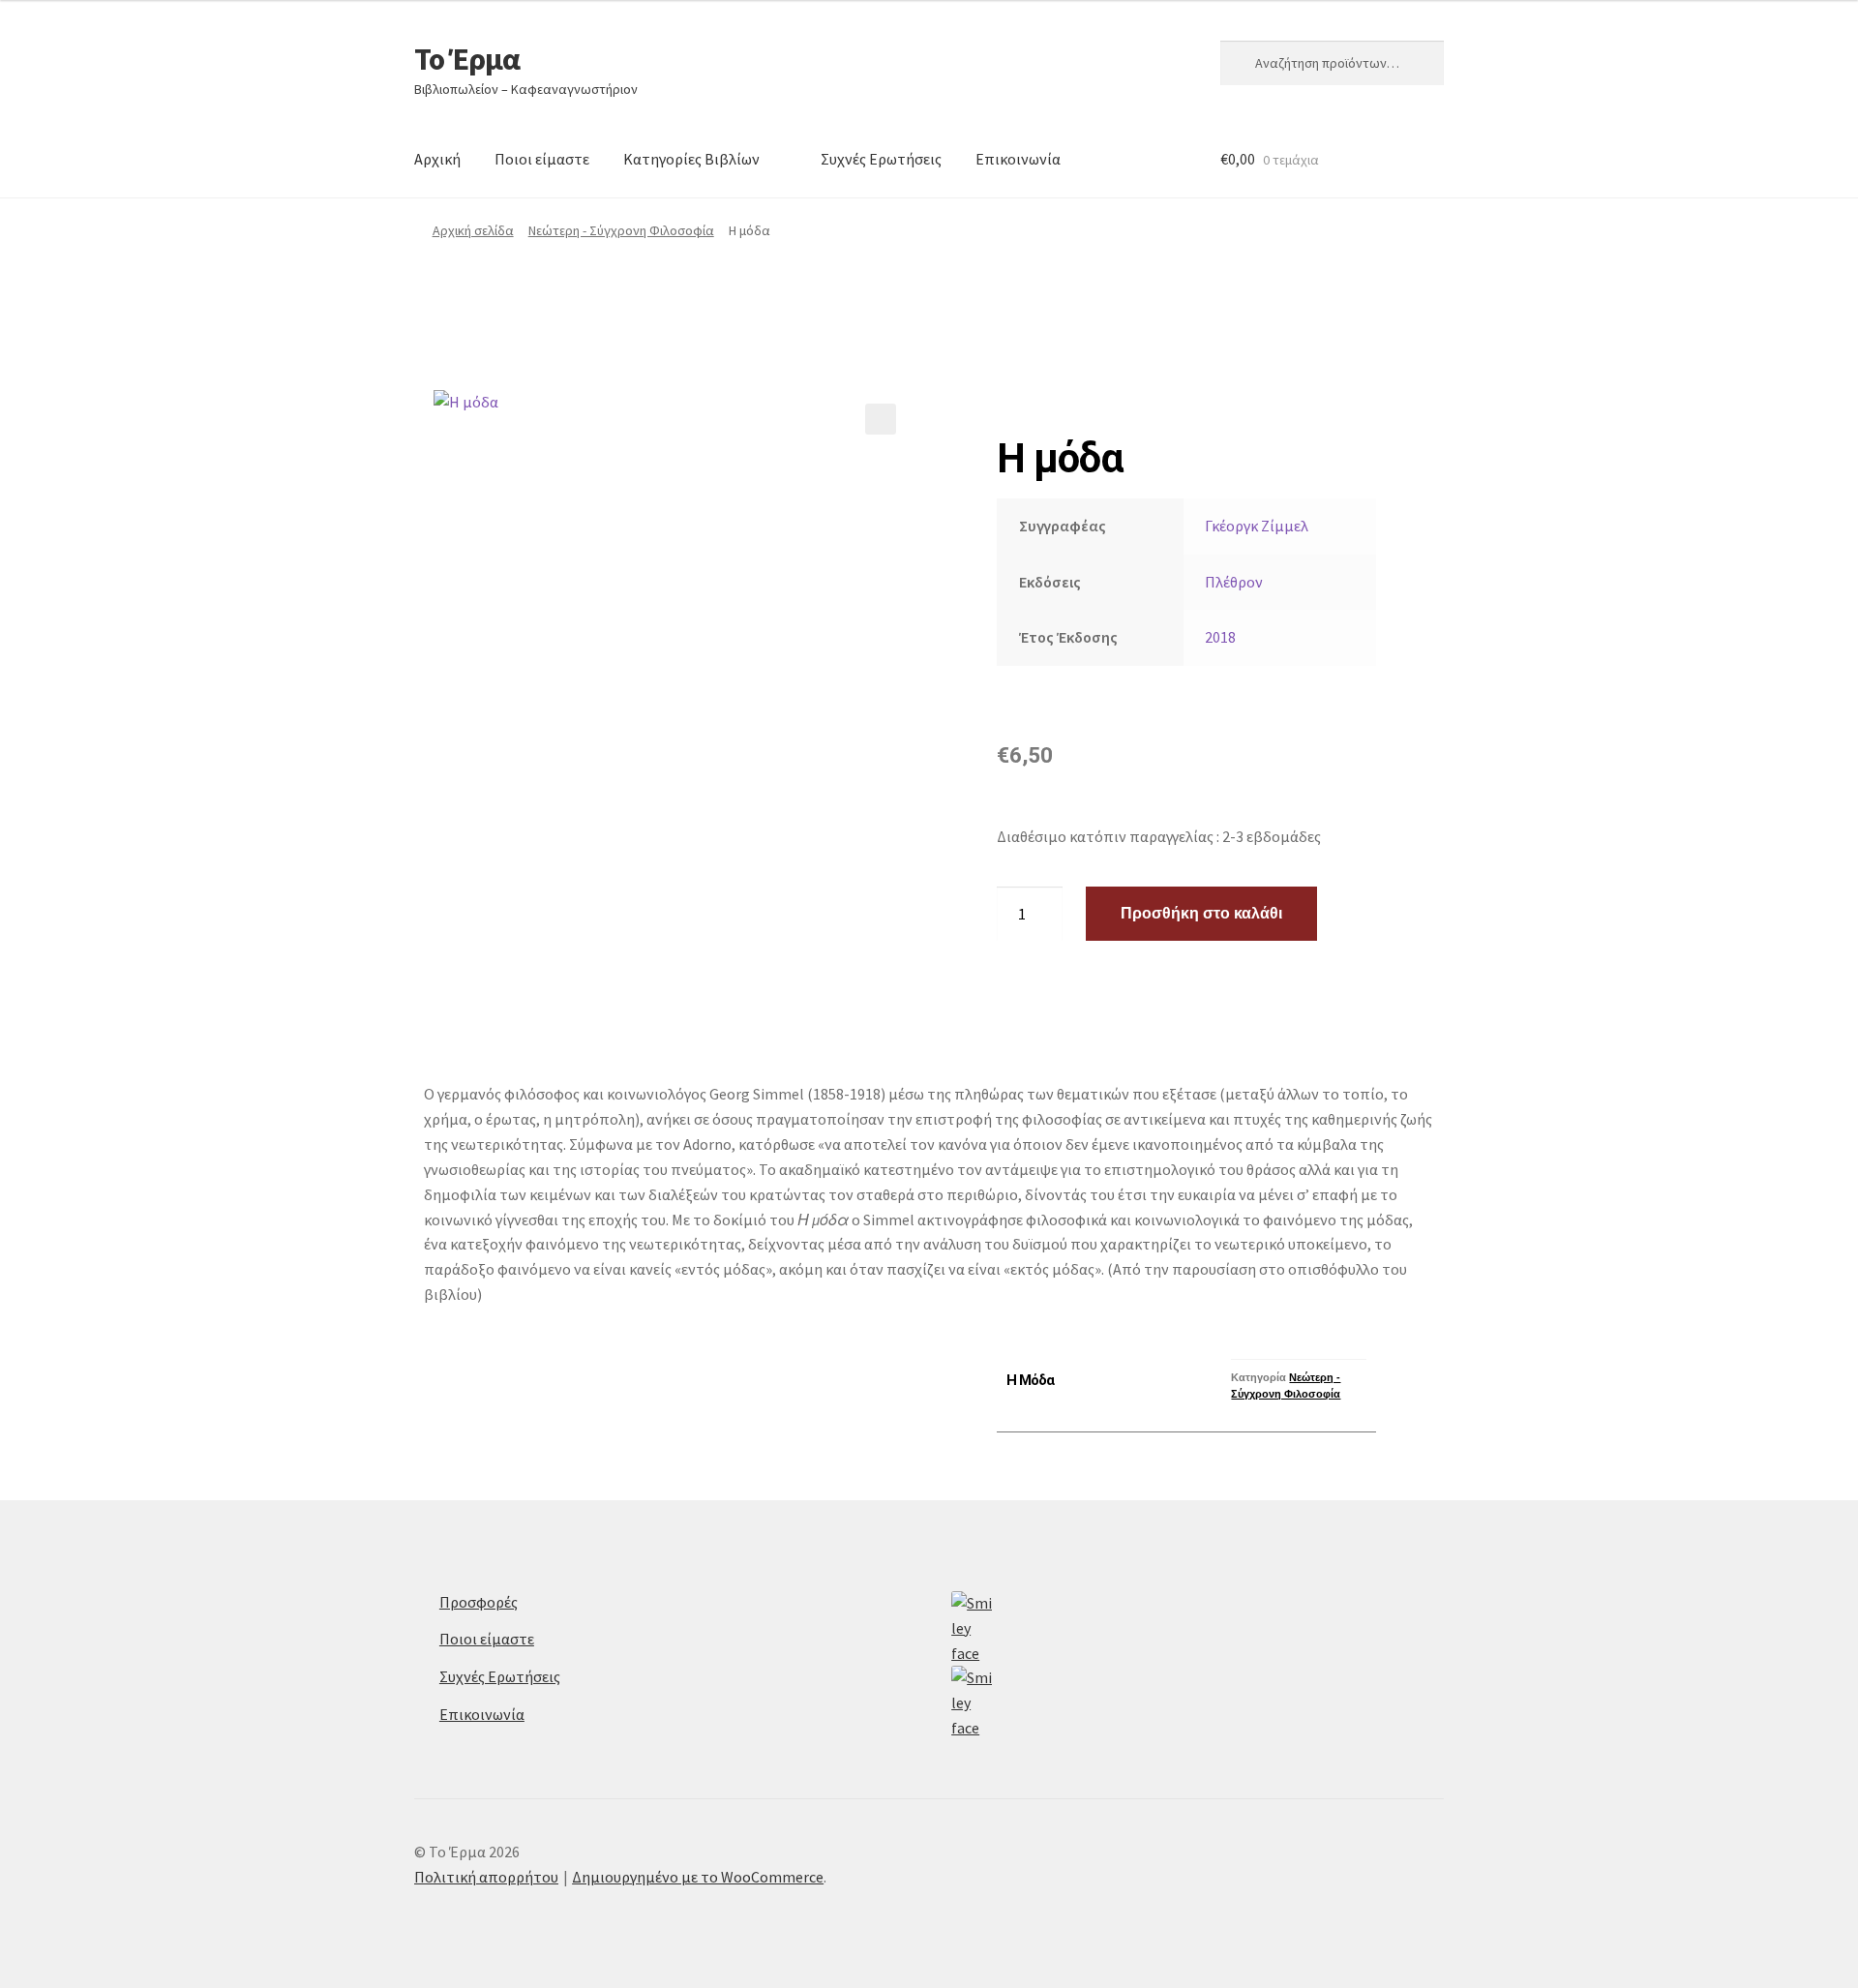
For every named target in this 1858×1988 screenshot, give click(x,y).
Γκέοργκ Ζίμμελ (1257, 526)
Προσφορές (479, 1602)
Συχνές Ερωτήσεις (881, 159)
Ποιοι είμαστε (542, 159)
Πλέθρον (1234, 582)
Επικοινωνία (1018, 159)
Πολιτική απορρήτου (486, 1877)
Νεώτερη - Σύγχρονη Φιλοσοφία (621, 230)
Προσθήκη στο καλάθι (1201, 913)
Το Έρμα (467, 59)
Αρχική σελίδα (473, 230)
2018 (1220, 637)
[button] (881, 419)
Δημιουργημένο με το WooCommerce (698, 1877)
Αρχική (437, 159)
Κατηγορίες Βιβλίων (691, 159)
